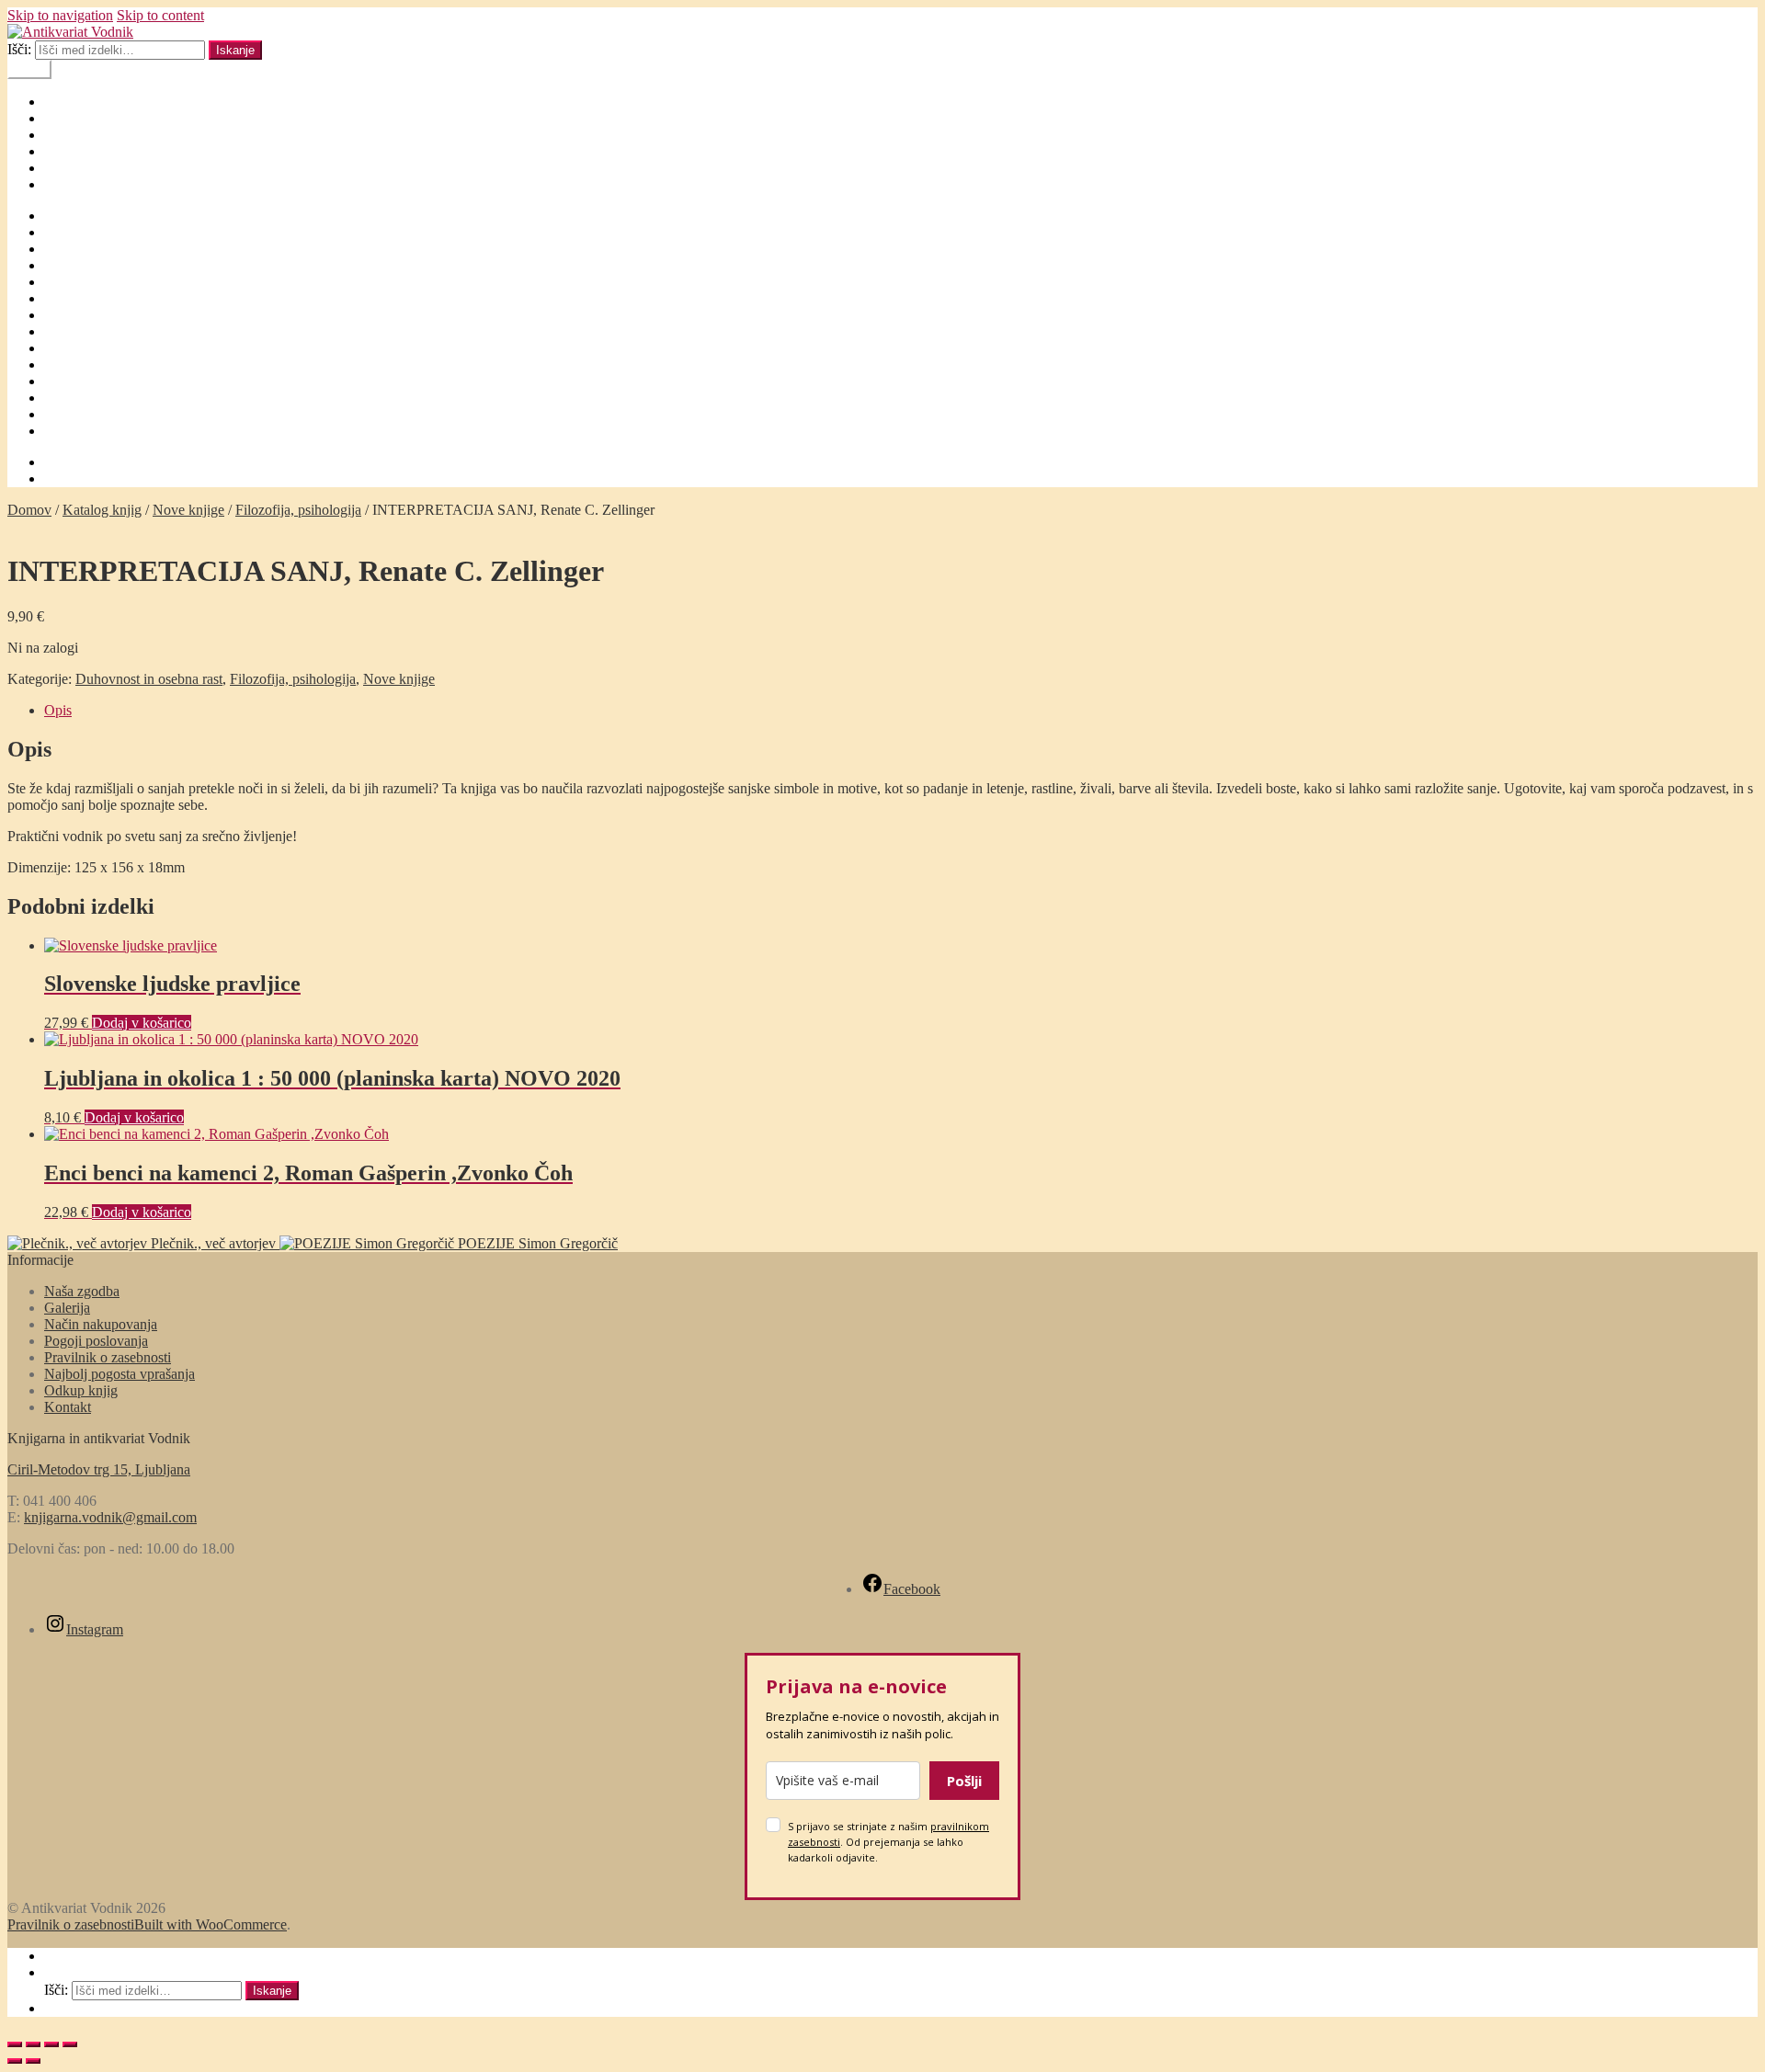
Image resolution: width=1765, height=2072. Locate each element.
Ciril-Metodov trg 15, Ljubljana (99, 1469)
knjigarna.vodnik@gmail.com (110, 1517)
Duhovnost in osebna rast (149, 679)
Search (64, 1972)
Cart (62, 2008)
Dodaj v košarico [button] (142, 1023)
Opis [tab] (58, 710)
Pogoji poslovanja (96, 364)
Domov (66, 102)
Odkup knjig (81, 348)
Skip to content (160, 15)
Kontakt (68, 151)
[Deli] (51, 2044)
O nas (61, 135)
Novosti (67, 118)
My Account (80, 1956)
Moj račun (74, 184)
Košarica (70, 168)
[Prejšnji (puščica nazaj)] (15, 2061)
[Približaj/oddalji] (15, 2044)
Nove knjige (188, 510)
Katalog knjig (102, 510)
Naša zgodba (82, 331)
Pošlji (964, 1781)
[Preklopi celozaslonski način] (33, 2044)
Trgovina (70, 414)
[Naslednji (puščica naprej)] (33, 2061)
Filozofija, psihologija (298, 510)
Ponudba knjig (86, 381)
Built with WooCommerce (211, 1924)
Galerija (67, 232)
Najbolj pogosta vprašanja (120, 315)
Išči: (19, 49)
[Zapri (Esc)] (70, 2044)
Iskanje (235, 50)
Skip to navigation (60, 15)
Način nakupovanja (101, 298)
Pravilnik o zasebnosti (108, 398)
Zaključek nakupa (96, 431)
